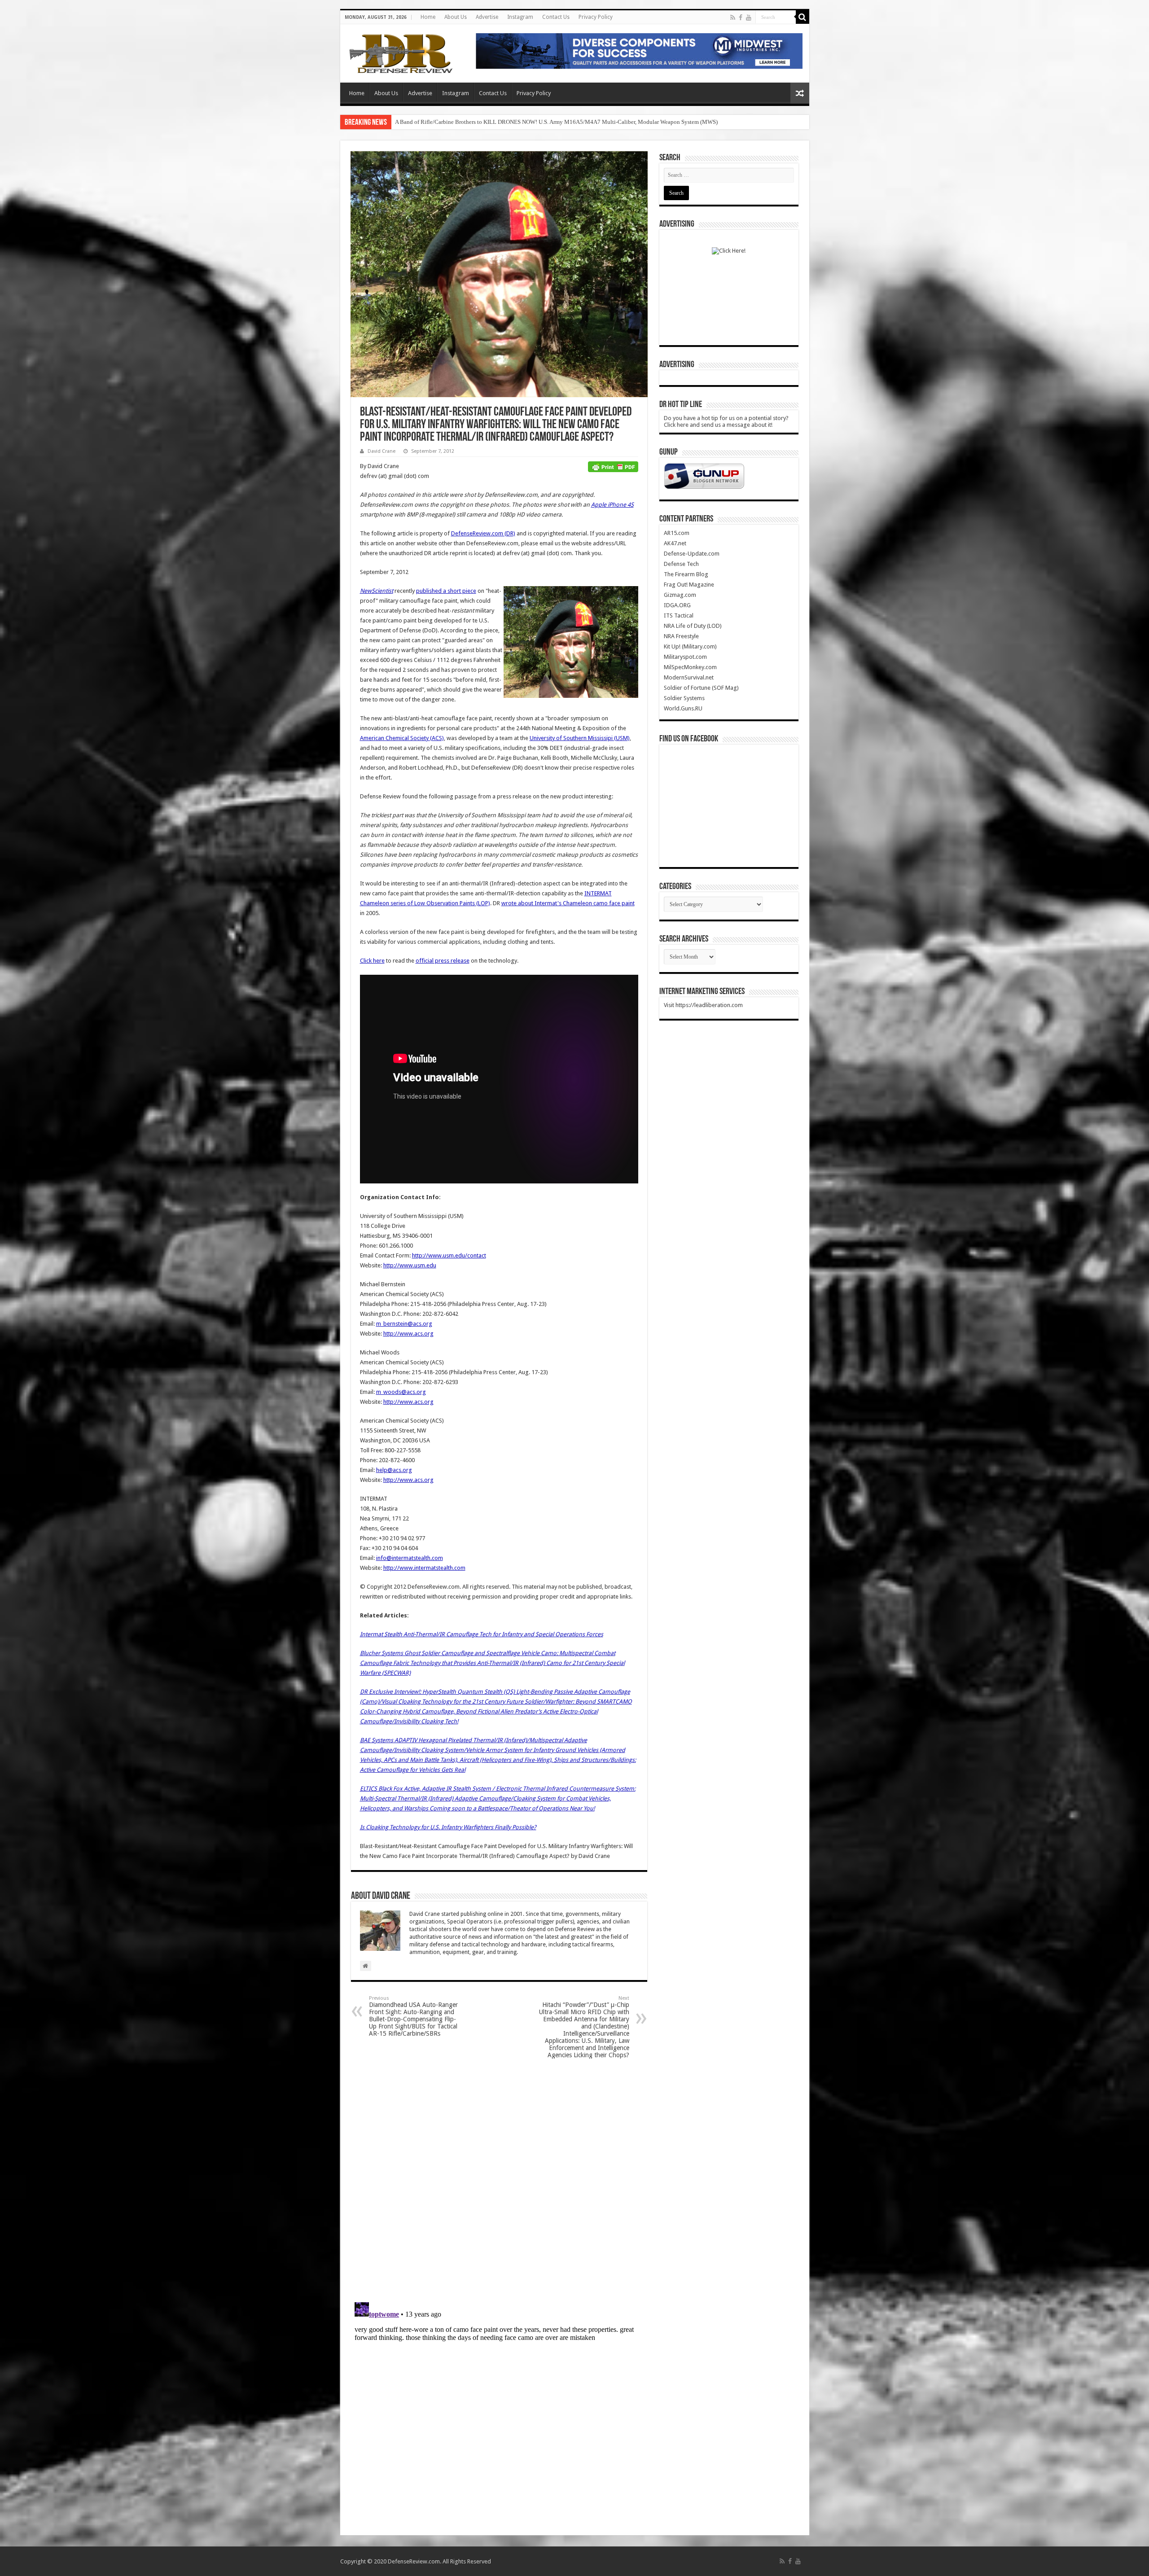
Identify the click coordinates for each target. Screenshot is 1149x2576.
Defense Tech (681, 564)
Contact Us (556, 17)
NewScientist (377, 591)
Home (428, 17)
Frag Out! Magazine (689, 585)
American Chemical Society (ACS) (402, 738)
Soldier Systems (684, 698)
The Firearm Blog (686, 574)
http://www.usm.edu (410, 1265)
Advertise (487, 17)
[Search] (803, 17)
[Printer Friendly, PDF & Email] (613, 466)
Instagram (520, 17)
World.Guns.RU (683, 708)
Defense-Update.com (692, 554)
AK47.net (675, 543)
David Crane (382, 451)
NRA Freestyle (681, 636)
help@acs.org (394, 1470)
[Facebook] (741, 18)
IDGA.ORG (677, 605)
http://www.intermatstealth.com (424, 1568)
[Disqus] (499, 2180)
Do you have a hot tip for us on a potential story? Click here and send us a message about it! (726, 421)
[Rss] (733, 18)
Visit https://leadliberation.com (703, 1005)
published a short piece (446, 591)
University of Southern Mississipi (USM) (580, 738)
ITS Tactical (679, 616)
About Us (456, 17)
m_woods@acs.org (401, 1392)
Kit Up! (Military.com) (690, 646)
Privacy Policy (596, 17)
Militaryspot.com (685, 657)
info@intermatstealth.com (410, 1558)
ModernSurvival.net (689, 677)
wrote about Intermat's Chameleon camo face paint (568, 903)
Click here (372, 961)
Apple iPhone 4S (612, 505)
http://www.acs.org (408, 1334)
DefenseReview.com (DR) (483, 533)
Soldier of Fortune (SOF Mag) (701, 688)
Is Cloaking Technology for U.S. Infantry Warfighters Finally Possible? (448, 1827)
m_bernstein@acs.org (404, 1324)
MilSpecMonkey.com (690, 667)
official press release (443, 961)
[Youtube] (749, 18)
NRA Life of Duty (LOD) (693, 626)
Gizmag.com (680, 595)
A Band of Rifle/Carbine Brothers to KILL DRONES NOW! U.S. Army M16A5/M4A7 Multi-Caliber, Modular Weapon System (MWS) (556, 122)
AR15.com (677, 533)
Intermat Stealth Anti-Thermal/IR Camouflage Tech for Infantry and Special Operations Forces (482, 1634)
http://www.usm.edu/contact (449, 1255)
